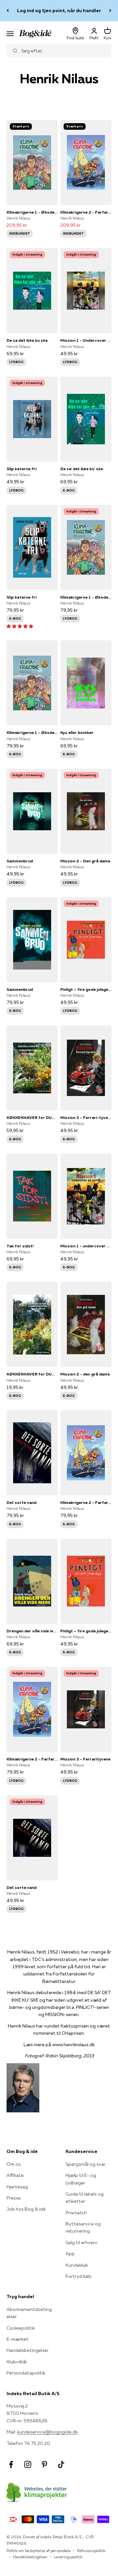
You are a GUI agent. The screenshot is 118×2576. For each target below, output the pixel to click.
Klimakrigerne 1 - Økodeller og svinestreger (32, 212)
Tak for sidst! (20, 1246)
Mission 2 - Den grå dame (85, 861)
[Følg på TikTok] (61, 2464)
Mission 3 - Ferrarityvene (85, 1759)
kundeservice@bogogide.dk (47, 2432)
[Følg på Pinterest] (44, 2464)
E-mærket (18, 2339)
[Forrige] (8, 11)
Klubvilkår (17, 2362)
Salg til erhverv (81, 2242)
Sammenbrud (20, 861)
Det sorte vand (21, 1502)
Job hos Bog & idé (26, 2209)
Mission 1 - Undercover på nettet (86, 340)
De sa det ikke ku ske (27, 340)
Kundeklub (77, 2265)
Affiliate (15, 2175)
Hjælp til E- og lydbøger (81, 2179)
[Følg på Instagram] (28, 2464)
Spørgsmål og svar (86, 2164)
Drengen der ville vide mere (32, 1631)
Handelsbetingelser (28, 2350)
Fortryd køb (79, 2276)
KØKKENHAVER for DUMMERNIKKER (32, 1117)
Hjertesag (17, 2187)
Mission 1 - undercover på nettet (86, 1246)
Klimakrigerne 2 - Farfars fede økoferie (86, 212)
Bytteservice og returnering (83, 2227)
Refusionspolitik (91, 2551)
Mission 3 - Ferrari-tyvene (86, 1117)
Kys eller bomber (77, 732)
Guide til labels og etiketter (85, 2198)
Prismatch (76, 2213)
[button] (20, 626)
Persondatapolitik (26, 2373)
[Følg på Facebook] (11, 2464)
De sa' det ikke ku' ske (82, 469)
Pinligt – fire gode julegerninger (86, 989)
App (70, 2254)
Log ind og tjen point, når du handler (59, 10)
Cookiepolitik (21, 2328)
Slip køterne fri (21, 469)
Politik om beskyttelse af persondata (39, 2551)
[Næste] (110, 11)
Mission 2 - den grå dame (85, 1374)
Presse (14, 2198)
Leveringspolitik (68, 2557)
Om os (14, 2164)
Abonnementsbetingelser (29, 2313)
